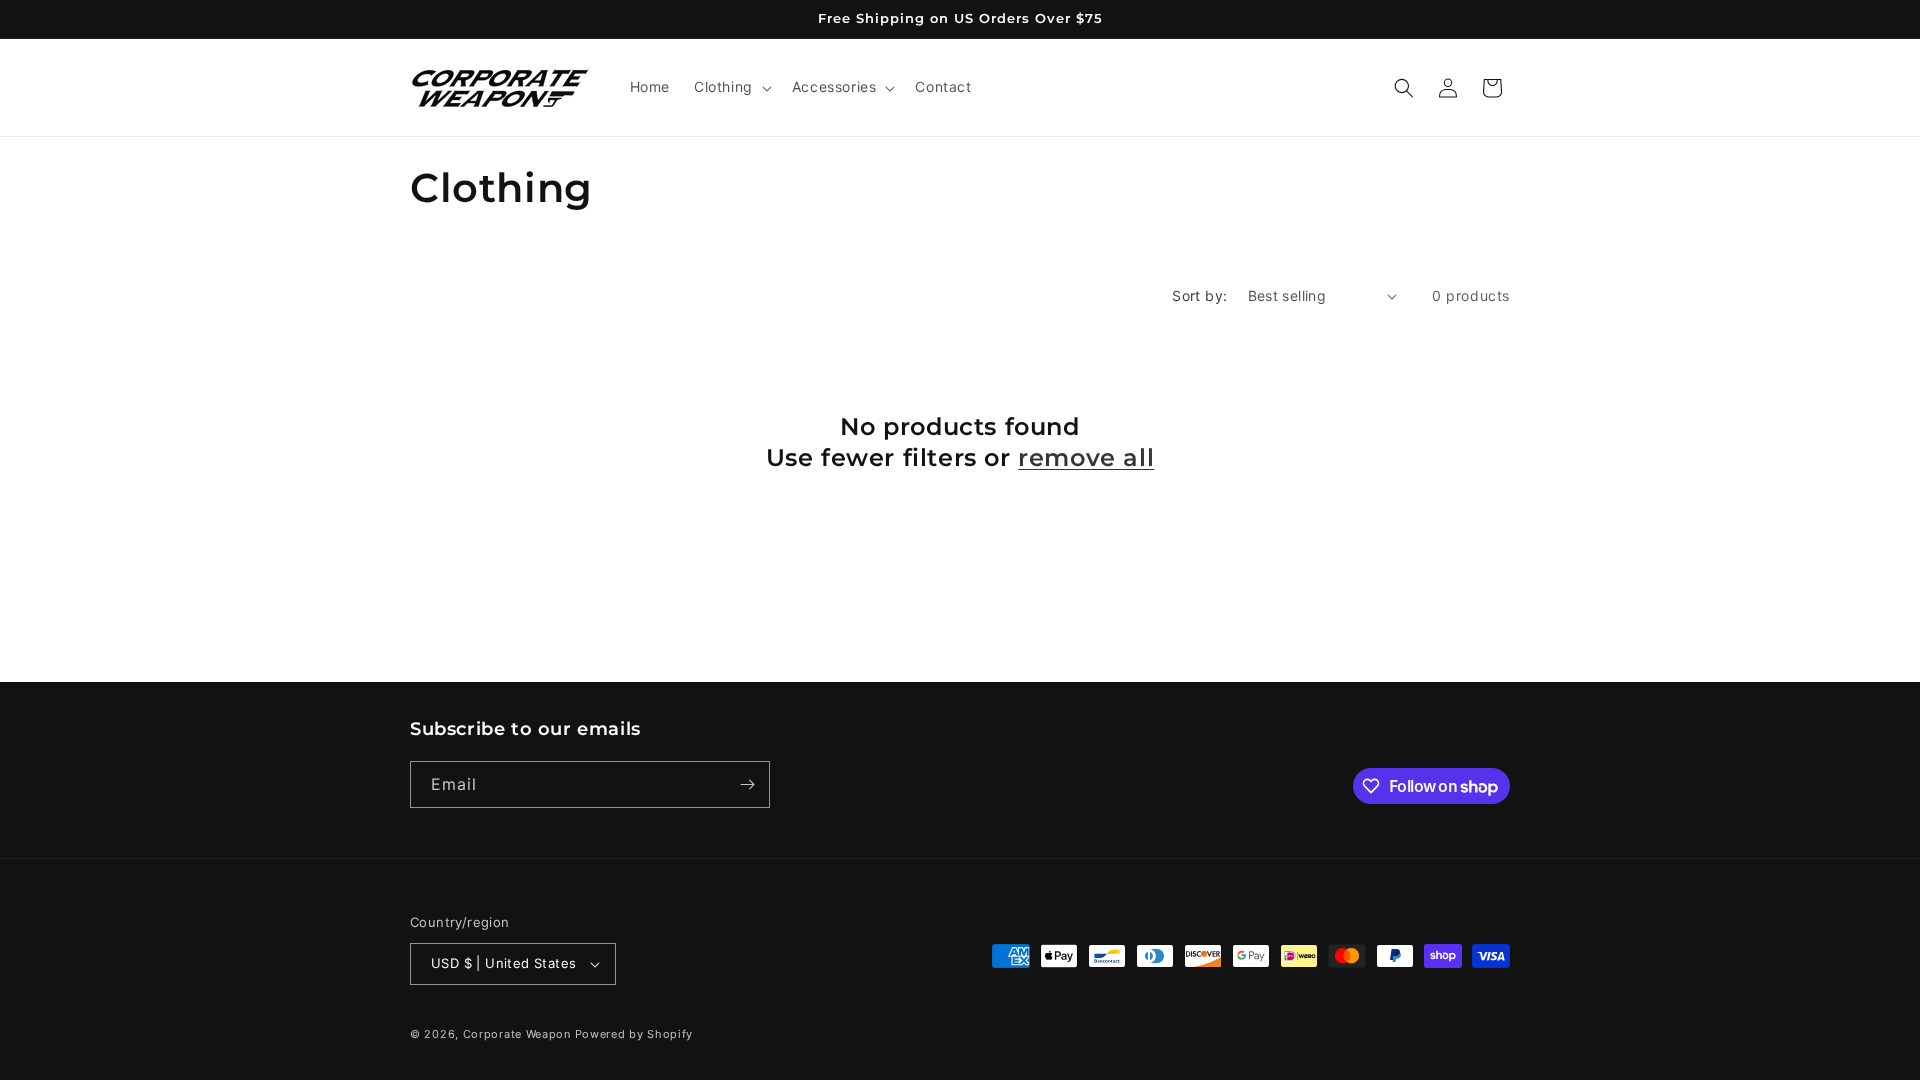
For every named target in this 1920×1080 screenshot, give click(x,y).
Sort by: (1199, 295)
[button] (731, 87)
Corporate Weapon (517, 1034)
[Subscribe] (747, 784)
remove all (1086, 457)
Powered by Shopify (634, 1034)
